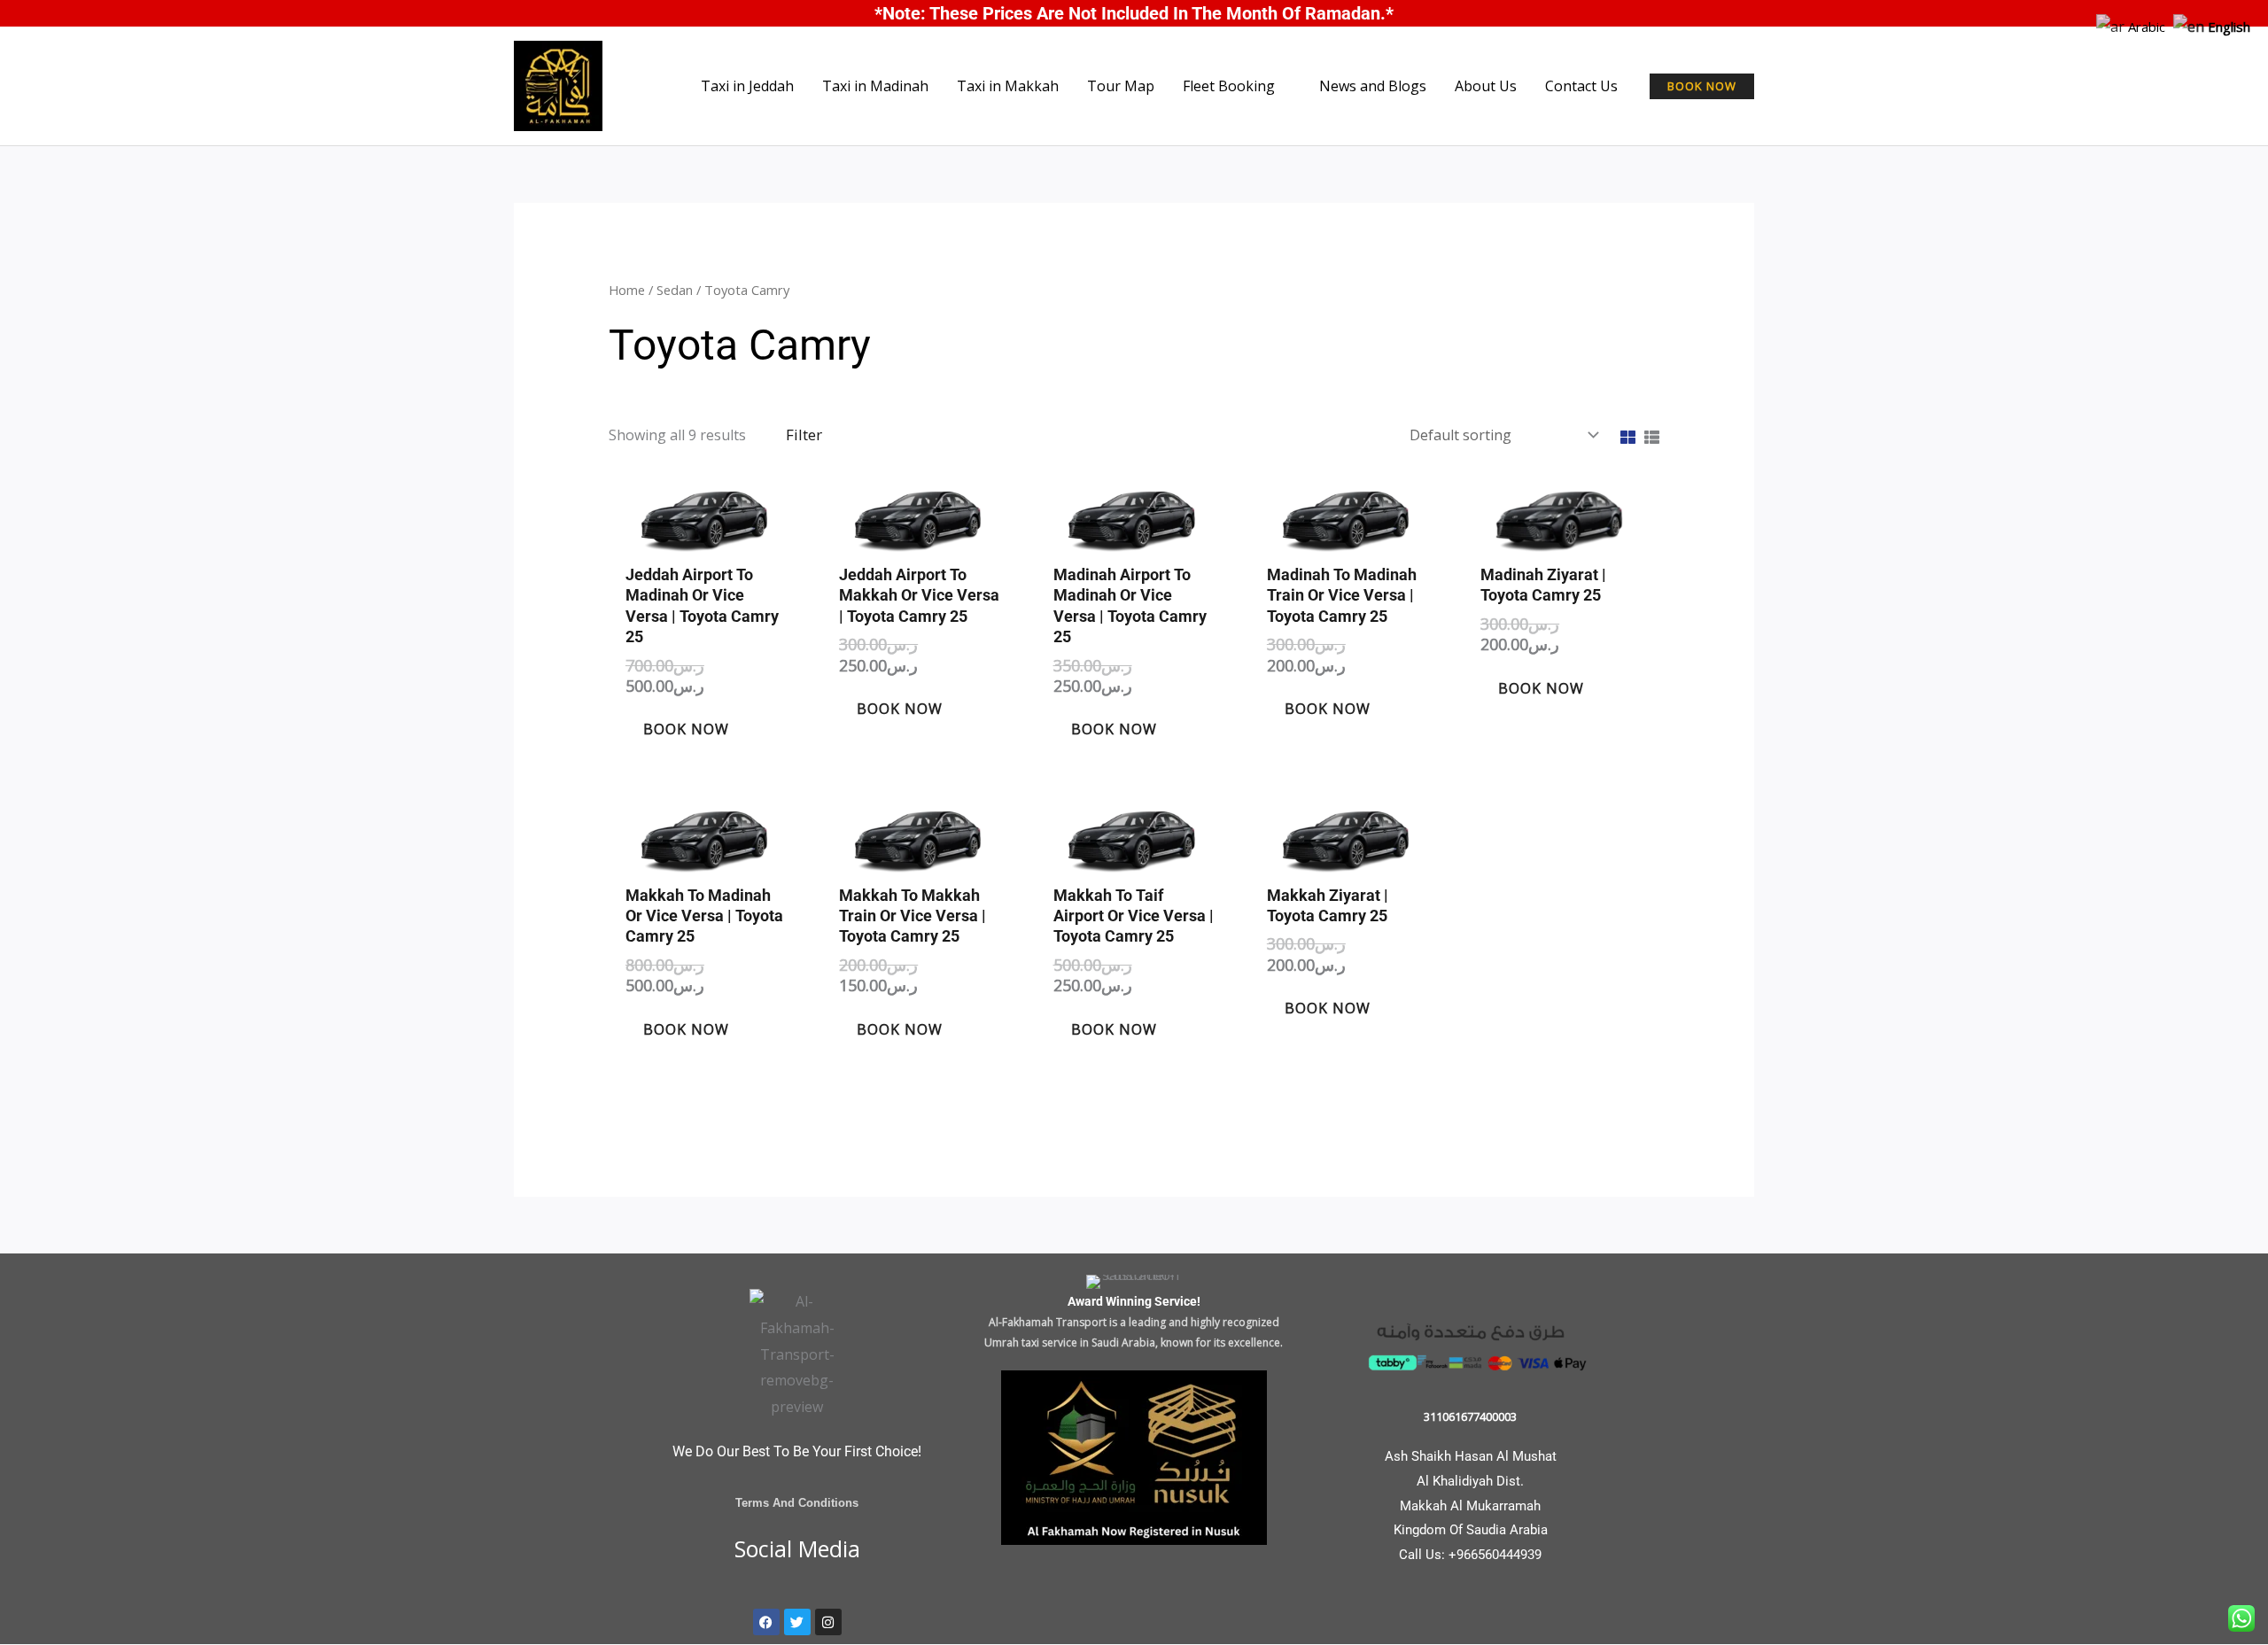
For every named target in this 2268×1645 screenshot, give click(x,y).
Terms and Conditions (797, 1503)
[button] (1702, 86)
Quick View (707, 537)
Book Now (686, 729)
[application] (1283, 86)
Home (627, 290)
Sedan (675, 290)
